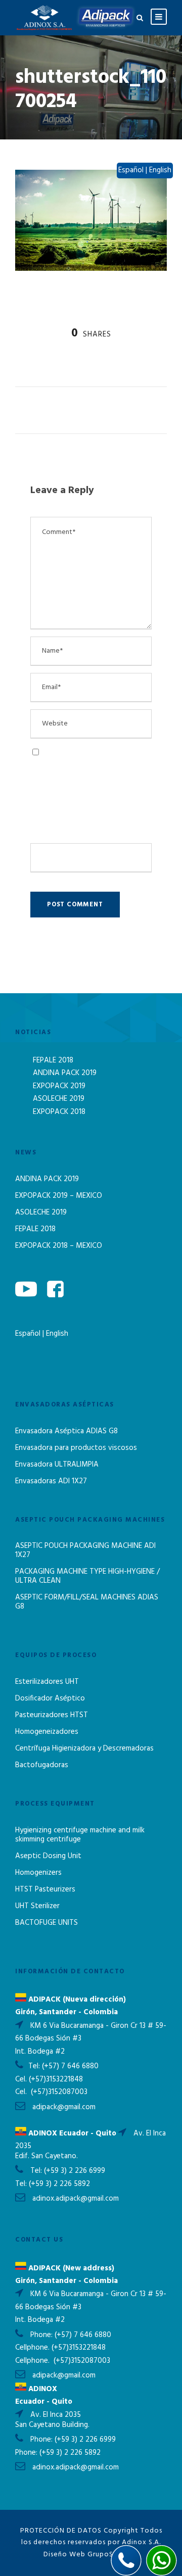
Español (29, 1334)
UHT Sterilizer (37, 1906)
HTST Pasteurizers (45, 1889)
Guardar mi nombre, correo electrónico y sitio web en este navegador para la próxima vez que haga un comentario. (87, 771)
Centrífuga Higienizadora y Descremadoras (84, 1748)
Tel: (35, 2066)
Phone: (42, 2335)
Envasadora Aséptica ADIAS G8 (66, 1431)
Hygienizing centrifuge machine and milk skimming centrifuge (80, 1835)
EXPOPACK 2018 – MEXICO (59, 1246)
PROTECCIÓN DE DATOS (61, 2531)
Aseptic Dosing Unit (48, 1856)
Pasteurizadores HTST (52, 1715)
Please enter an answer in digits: (83, 813)
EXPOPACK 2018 (59, 1112)
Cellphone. (32, 2348)
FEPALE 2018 (53, 1060)
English (57, 1334)
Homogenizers (38, 1873)
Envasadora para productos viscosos (76, 1448)
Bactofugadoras (42, 1765)
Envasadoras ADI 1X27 (51, 1481)
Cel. (21, 2079)
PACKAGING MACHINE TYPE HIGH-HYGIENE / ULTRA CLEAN (87, 1576)
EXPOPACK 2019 (59, 1086)
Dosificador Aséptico (50, 1698)
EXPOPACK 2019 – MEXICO (59, 1196)
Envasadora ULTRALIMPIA (57, 1465)
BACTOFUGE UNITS (47, 1923)
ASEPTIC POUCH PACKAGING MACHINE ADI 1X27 (85, 1550)
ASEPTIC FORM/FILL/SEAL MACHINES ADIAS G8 (87, 1602)
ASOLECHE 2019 (59, 1099)
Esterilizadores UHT (47, 1682)
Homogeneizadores (47, 1732)
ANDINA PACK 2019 (65, 1073)
